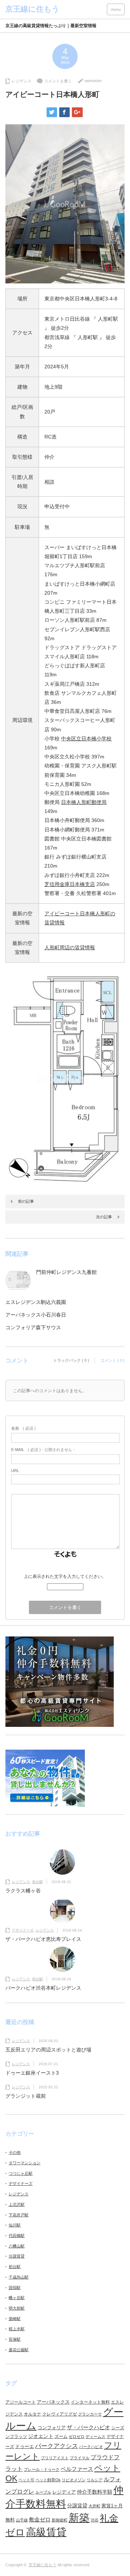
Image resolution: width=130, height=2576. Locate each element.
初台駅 (38, 1882)
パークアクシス (57, 2446)
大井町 (94, 2506)
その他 (15, 2152)
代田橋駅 (17, 2235)
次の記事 (104, 1217)
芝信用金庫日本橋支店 (70, 884)
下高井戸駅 (19, 2215)
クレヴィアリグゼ (60, 2414)
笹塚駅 (15, 2339)
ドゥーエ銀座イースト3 (32, 2073)
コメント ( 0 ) (112, 1360)
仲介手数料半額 (95, 2492)
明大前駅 (17, 2308)
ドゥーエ (25, 2446)
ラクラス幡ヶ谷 (23, 1891)
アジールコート (21, 2402)
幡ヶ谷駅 (17, 2298)
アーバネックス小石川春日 (36, 1315)
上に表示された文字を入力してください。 (65, 1576)
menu (116, 9)
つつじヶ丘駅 (21, 2173)
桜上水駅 (17, 2329)
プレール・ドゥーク (42, 2469)
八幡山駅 (17, 2246)
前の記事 (26, 1201)
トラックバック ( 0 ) (71, 1360)
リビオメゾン (74, 2480)
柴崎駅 (15, 2319)
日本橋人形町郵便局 (84, 802)
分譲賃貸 (17, 2256)
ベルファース (77, 2469)
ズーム (61, 2436)
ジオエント (41, 2436)
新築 (79, 2518)
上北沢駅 (17, 2204)
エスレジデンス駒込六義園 (36, 1302)
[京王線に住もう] (32, 9)
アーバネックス (53, 2402)
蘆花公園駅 (19, 2350)
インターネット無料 (90, 2402)
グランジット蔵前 (26, 2096)
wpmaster (93, 81)
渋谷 (95, 2520)
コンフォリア (52, 2428)
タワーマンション (25, 2163)
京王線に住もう (42, 2565)
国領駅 (15, 2288)
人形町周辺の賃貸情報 (70, 947)
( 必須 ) (23, 1428)
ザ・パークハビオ (88, 2427)
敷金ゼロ (40, 2520)
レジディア (64, 2492)
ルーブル (43, 2492)
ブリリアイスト (55, 2458)
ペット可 (26, 2480)
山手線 (22, 2520)
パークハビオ (91, 2447)
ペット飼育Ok (48, 2480)
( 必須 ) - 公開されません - (43, 1450)
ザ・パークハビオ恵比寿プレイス (43, 1939)
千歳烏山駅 (19, 2277)
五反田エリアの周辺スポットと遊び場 (48, 2050)
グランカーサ (90, 2414)
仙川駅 (15, 2225)
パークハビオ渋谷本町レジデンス (43, 1988)
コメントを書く (58, 81)
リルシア (95, 2480)
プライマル (80, 2458)
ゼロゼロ (77, 2436)
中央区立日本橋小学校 (86, 739)
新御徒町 (60, 2520)
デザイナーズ (23, 1930)
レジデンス (21, 81)
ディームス (96, 2436)
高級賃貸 (46, 2532)
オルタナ (32, 2414)
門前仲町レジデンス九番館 (66, 1272)
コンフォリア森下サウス (33, 1327)
